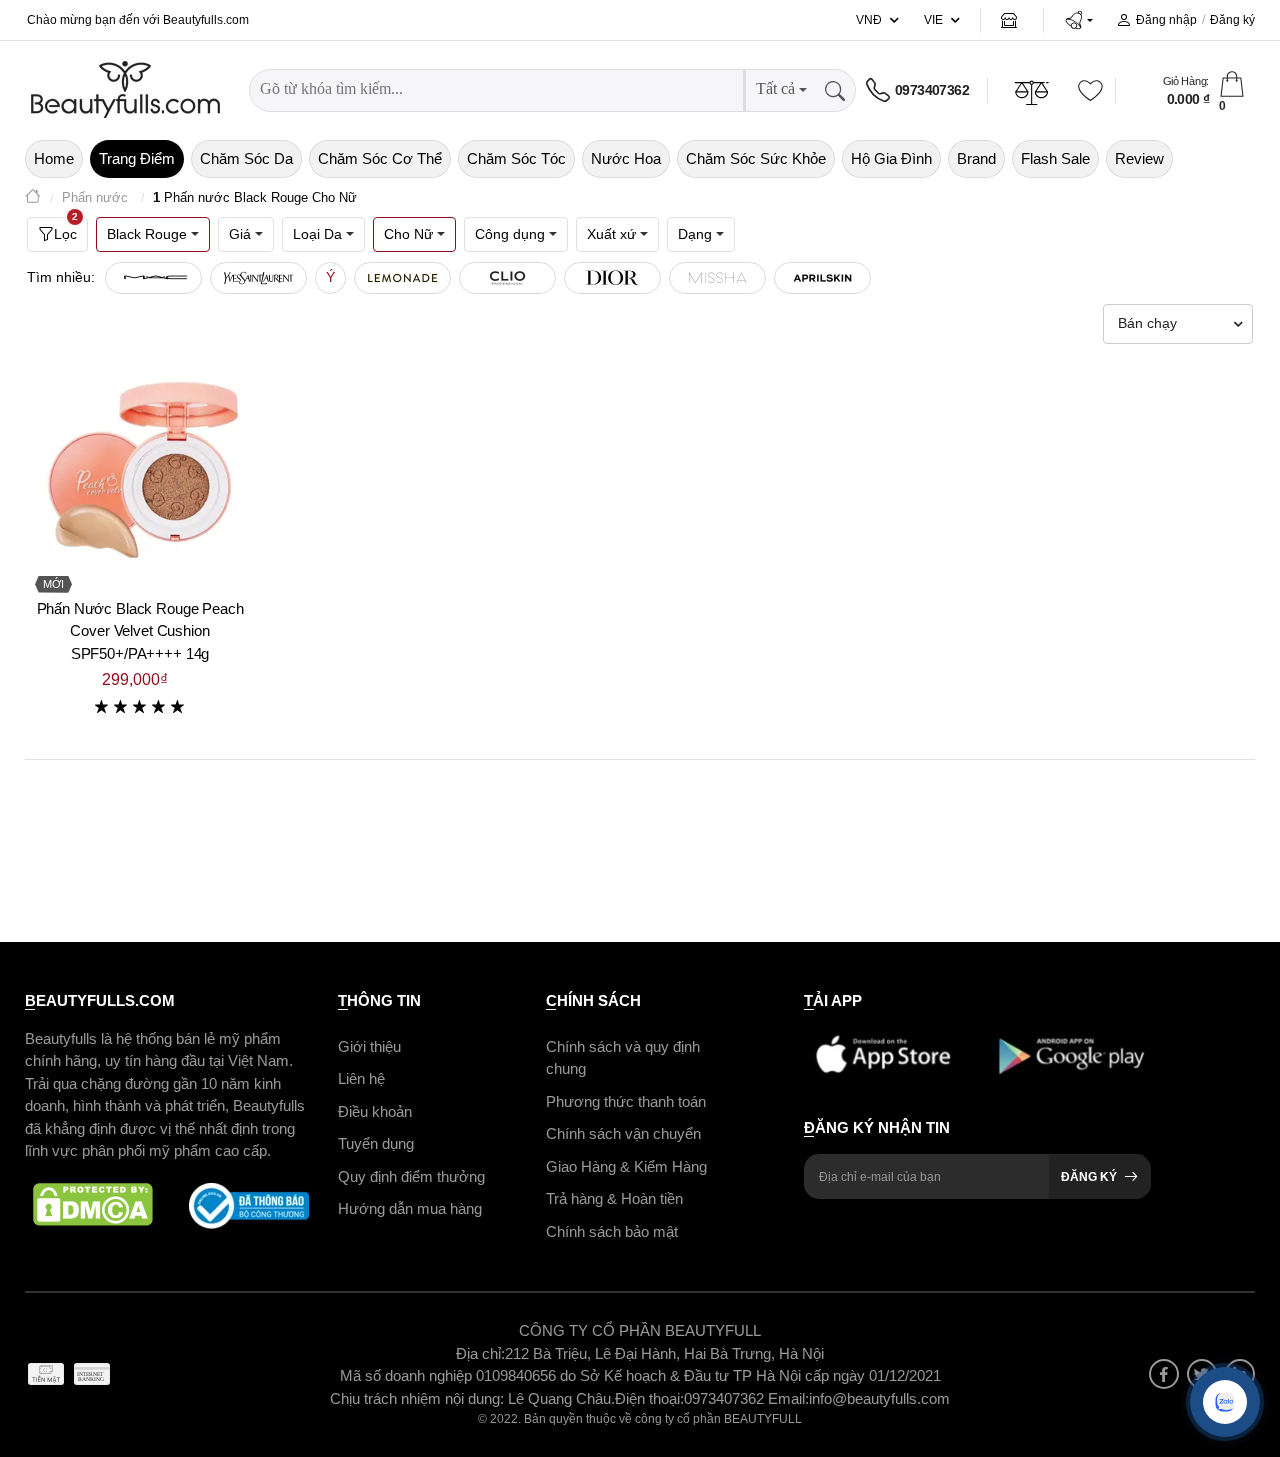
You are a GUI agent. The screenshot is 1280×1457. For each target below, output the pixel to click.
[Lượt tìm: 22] (717, 278)
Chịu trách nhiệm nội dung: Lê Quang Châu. (472, 1398)
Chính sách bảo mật (612, 1231)
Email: (788, 1398)
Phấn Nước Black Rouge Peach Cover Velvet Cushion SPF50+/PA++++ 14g (140, 631)
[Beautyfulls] (33, 198)
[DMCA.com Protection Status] (93, 1206)
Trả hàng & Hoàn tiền (614, 1198)
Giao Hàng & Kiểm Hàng (626, 1166)
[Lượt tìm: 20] (822, 278)
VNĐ (869, 20)
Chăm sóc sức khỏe (756, 158)
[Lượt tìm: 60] (258, 278)
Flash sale (1055, 158)
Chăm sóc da (246, 158)
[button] (1078, 20)
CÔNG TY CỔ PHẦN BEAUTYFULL (640, 1330)
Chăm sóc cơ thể (380, 158)
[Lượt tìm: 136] (153, 278)
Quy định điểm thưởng (411, 1176)
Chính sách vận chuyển (623, 1133)
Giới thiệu (369, 1046)
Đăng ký (1232, 20)
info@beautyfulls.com (879, 1398)
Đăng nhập (1166, 20)
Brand (976, 158)
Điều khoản (375, 1111)
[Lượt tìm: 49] (402, 278)
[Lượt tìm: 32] (612, 278)
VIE (933, 20)
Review (1139, 158)
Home (54, 158)
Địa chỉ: (480, 1353)
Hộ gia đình (891, 158)
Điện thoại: (649, 1398)
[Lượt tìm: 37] (507, 278)
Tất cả (775, 88)
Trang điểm (137, 158)
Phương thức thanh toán (626, 1101)
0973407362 (932, 90)
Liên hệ (361, 1078)
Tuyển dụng (376, 1143)
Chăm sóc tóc (516, 158)
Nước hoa (626, 158)
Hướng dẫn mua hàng (410, 1208)
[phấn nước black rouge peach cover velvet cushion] (140, 469)
